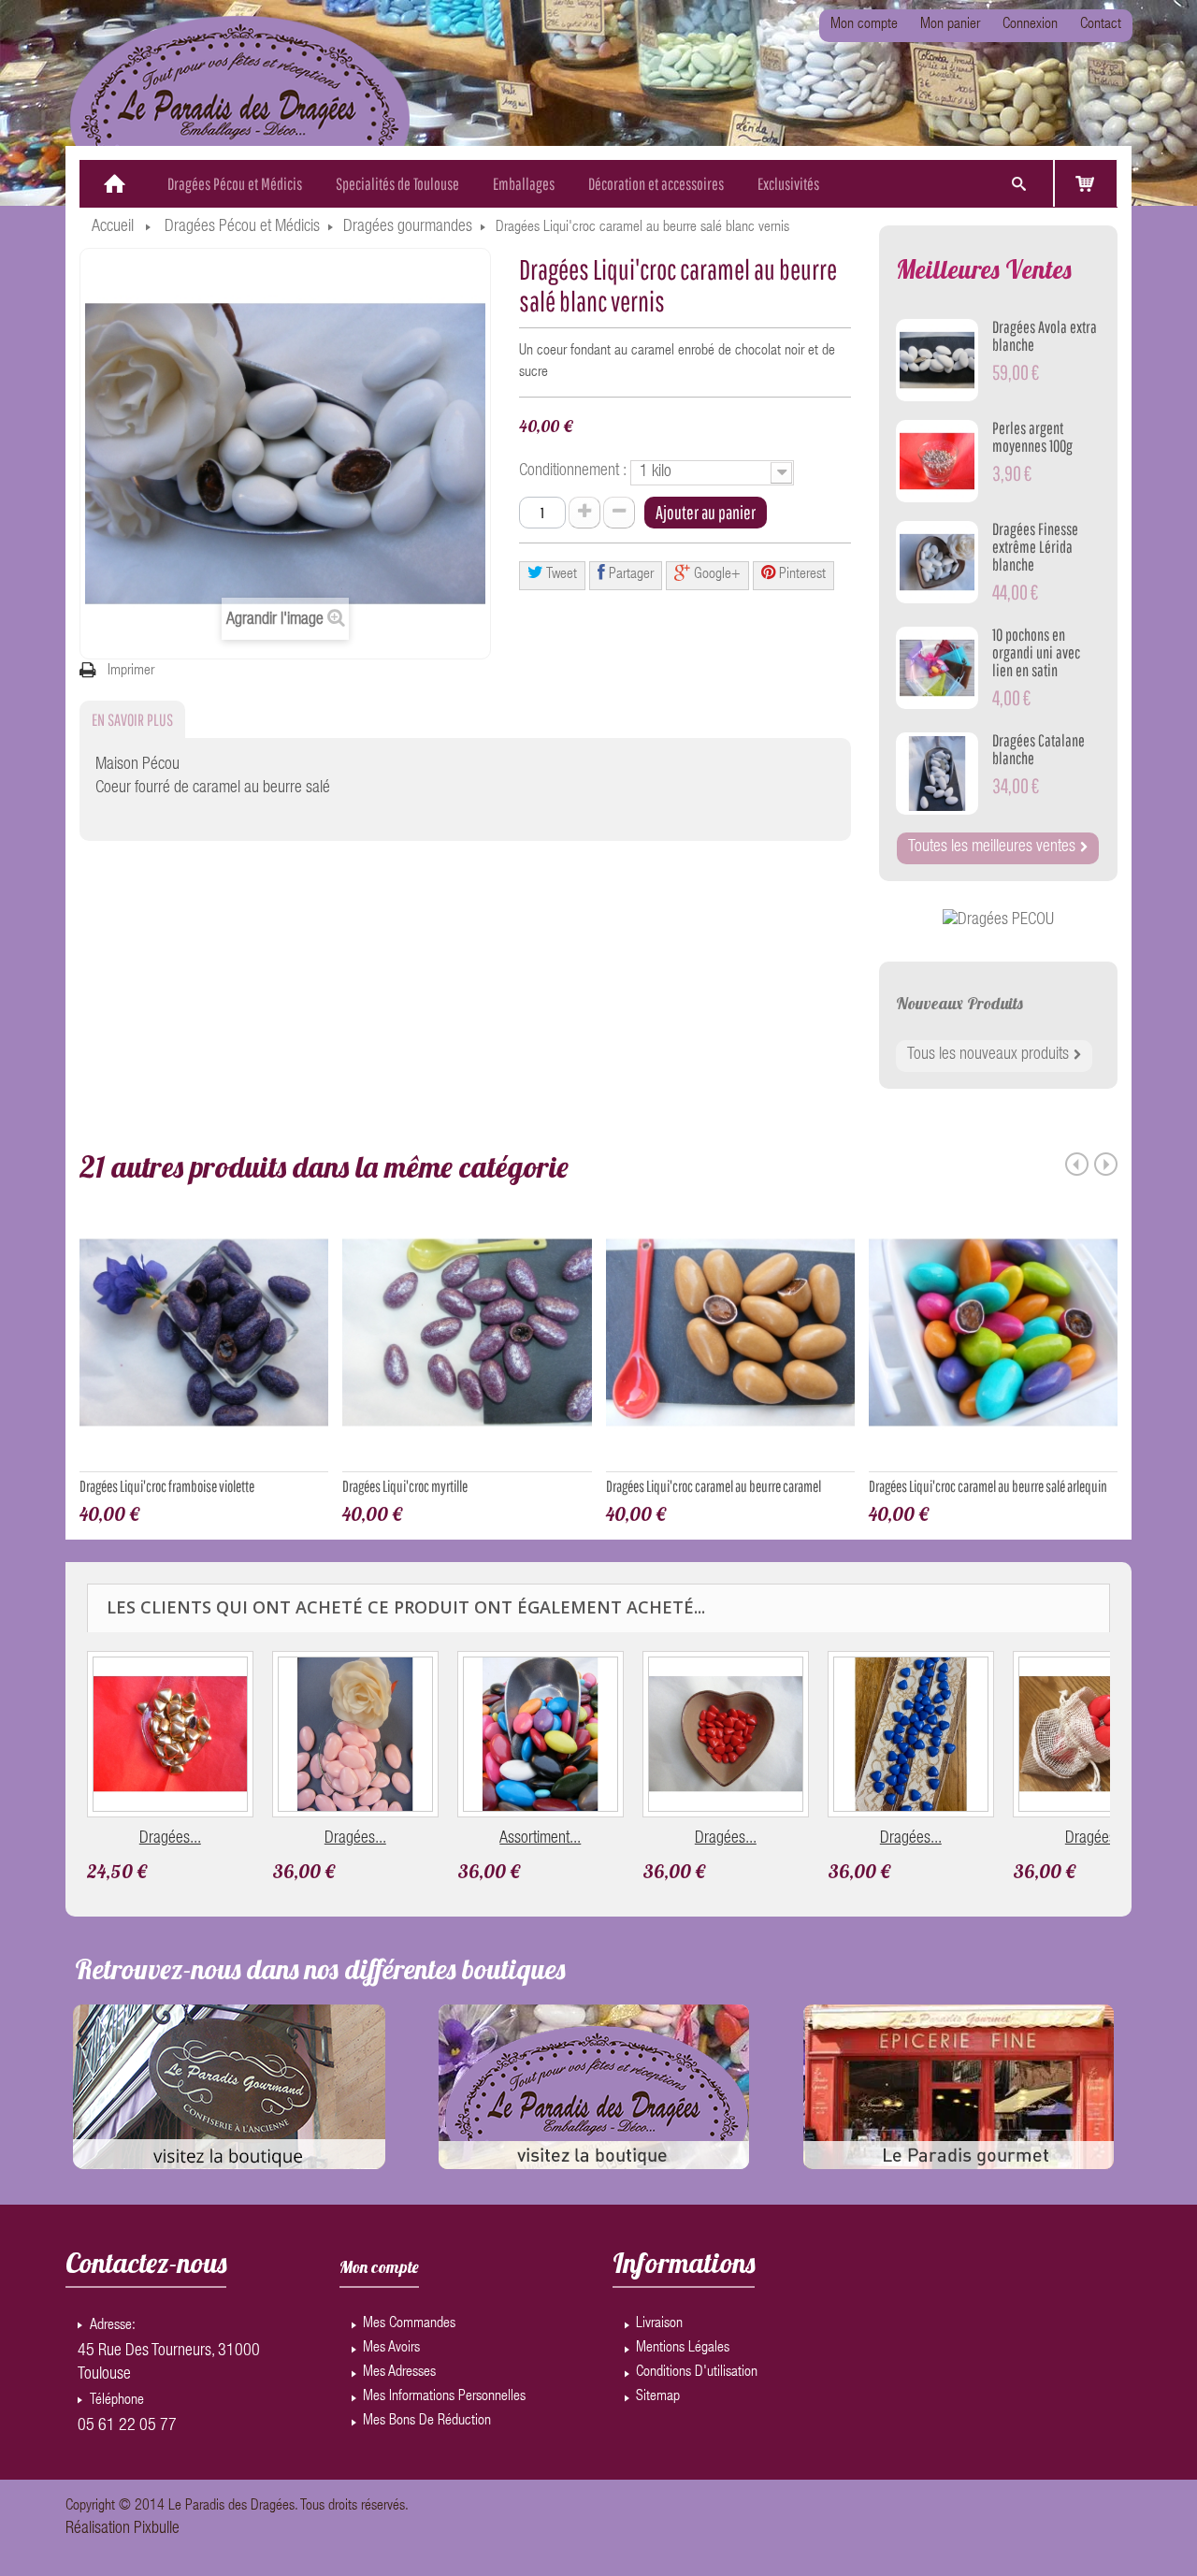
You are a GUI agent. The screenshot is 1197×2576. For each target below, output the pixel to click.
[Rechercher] (1018, 184)
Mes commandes (409, 2324)
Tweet (560, 575)
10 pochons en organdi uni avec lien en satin (1036, 652)
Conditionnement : (575, 471)
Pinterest (800, 575)
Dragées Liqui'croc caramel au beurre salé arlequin (988, 1486)
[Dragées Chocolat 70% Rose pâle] (355, 1734)
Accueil (113, 227)
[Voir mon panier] (1086, 183)
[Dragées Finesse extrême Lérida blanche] (937, 562)
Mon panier (950, 25)
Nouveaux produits (959, 1003)
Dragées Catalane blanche (1038, 749)
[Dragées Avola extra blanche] (937, 360)
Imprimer (131, 672)
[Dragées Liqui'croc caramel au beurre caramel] (730, 1340)
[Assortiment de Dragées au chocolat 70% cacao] (541, 1734)
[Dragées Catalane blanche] (937, 774)
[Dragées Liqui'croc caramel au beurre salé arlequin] (993, 1340)
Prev (1077, 1164)
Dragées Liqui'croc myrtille (405, 1486)
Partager (629, 575)
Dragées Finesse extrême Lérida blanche (1035, 547)
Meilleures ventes (984, 269)
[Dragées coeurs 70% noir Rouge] (726, 1734)
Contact (1101, 25)
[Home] (115, 184)
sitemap (658, 2397)
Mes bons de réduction (427, 2422)
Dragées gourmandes (408, 227)
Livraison (659, 2324)
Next (1106, 1164)
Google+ (715, 575)
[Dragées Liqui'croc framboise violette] (204, 1340)
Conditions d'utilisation (697, 2373)
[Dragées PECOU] (998, 921)
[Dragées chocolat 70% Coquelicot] (1096, 1734)
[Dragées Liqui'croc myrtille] (467, 1340)
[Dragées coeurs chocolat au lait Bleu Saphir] (911, 1734)
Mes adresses (399, 2373)
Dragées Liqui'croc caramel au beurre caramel (714, 1486)
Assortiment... (540, 1839)
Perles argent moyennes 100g (1032, 437)
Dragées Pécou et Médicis (242, 227)
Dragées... (170, 1839)
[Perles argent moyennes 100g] (937, 461)
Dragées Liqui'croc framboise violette (167, 1486)
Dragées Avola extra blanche (1045, 336)
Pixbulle (157, 2529)
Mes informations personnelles (444, 2397)
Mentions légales (683, 2349)
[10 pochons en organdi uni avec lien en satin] (937, 668)
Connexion (1030, 25)
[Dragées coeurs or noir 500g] (170, 1734)
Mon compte (864, 25)
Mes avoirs (391, 2349)
